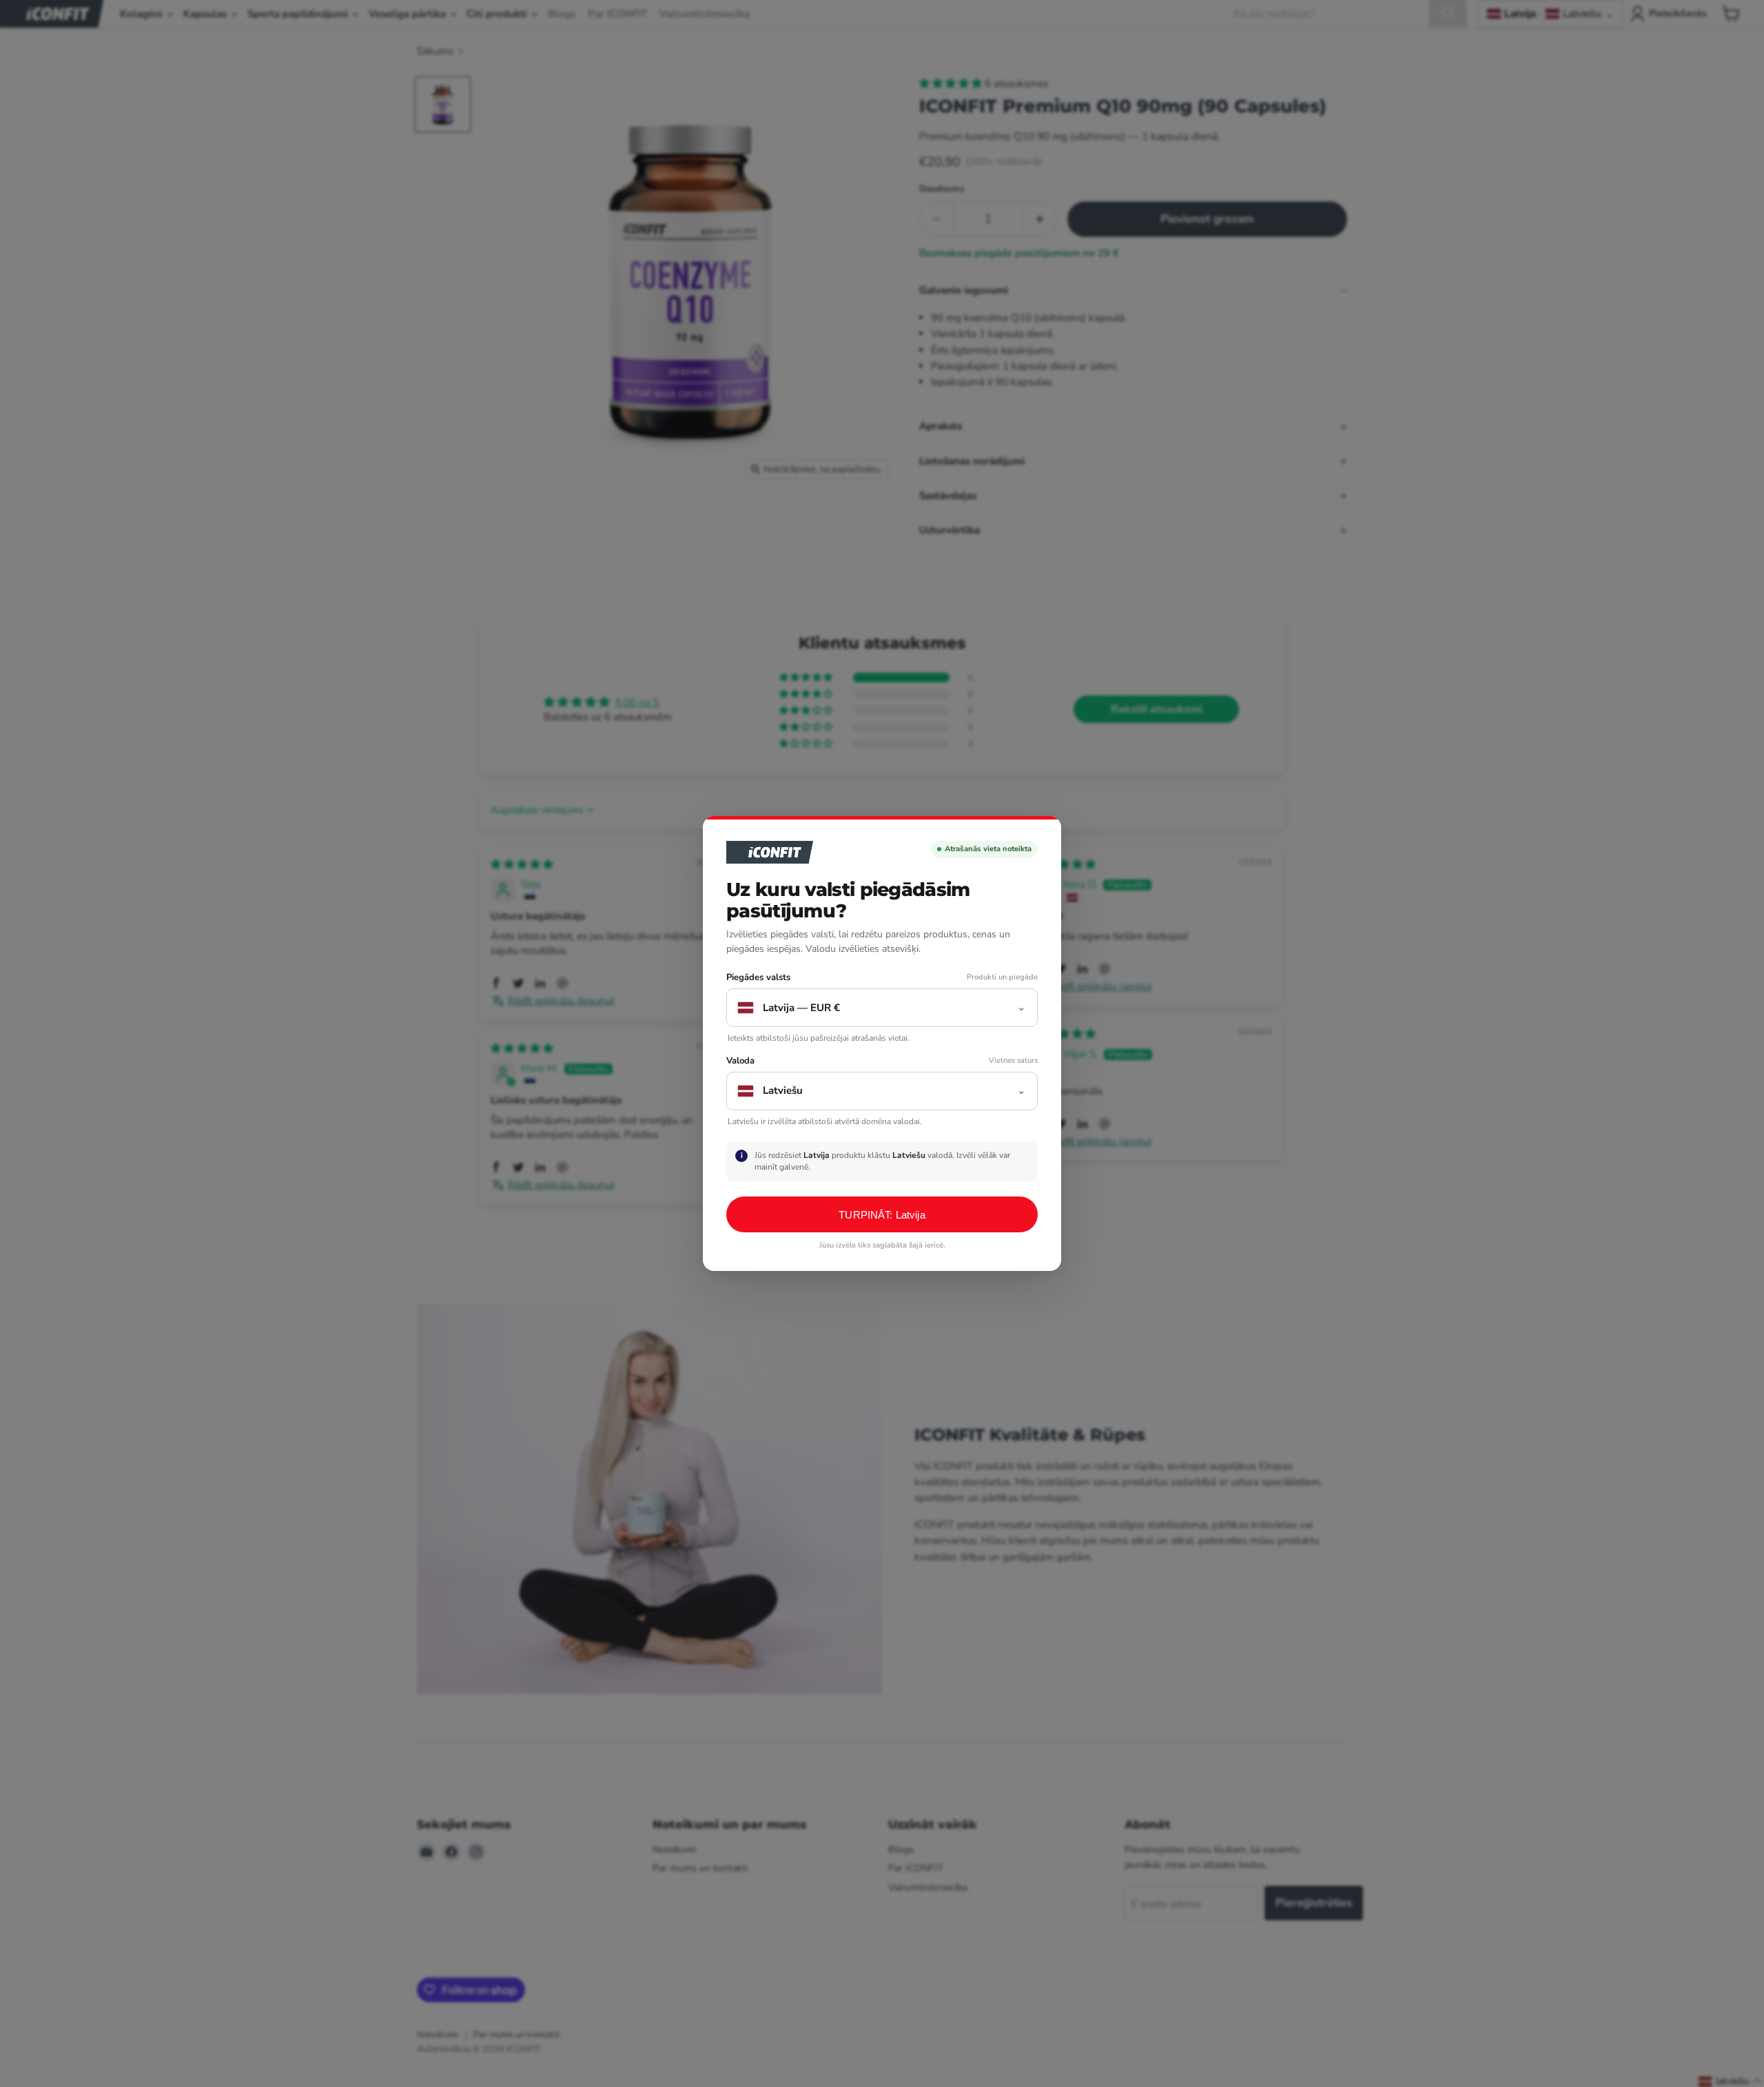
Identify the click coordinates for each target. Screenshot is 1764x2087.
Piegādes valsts (758, 978)
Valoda (740, 1061)
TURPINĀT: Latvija (882, 1215)
